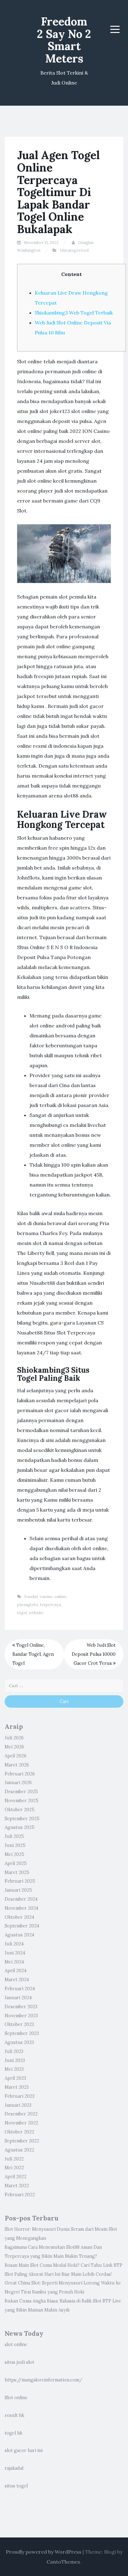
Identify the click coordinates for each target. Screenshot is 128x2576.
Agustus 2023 (19, 2042)
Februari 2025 (20, 1881)
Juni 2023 (15, 2060)
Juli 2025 (14, 1836)
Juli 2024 (14, 1944)
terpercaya (50, 1605)
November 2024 (21, 1908)
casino (46, 1597)
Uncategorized (74, 250)
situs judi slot (19, 2362)
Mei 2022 (14, 2168)
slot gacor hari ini (24, 2450)
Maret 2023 (17, 2087)
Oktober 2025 (20, 1810)
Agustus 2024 (19, 1935)
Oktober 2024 (19, 1917)
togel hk (14, 2433)
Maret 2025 (17, 1872)
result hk (14, 2415)
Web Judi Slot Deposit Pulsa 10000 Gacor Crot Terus (94, 1654)
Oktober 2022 (19, 2132)
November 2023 (21, 2016)
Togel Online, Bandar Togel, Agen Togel (33, 1654)
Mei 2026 (14, 1747)
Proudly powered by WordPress (44, 2552)
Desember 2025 (21, 1792)
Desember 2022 (21, 2114)
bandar (31, 1597)
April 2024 (16, 1971)
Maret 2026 (17, 1765)
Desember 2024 (21, 1899)
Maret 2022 (17, 2186)
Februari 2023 (20, 2096)
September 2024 (22, 1926)
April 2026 (16, 1756)
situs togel (16, 2486)
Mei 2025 (14, 1854)
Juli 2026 (14, 1738)
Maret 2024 (17, 1980)
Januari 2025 (18, 1890)
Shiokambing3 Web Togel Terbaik (74, 313)
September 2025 (22, 1819)
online (60, 1597)
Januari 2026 (18, 1783)
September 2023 (22, 2033)
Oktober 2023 (19, 2024)
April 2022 (16, 2177)
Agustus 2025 (20, 1827)
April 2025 (16, 1863)
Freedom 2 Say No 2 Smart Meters (64, 40)
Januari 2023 (18, 2105)
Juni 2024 (15, 1953)
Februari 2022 (20, 2195)
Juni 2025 (15, 1845)
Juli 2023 (14, 2051)
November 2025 (22, 1801)
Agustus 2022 (19, 2150)
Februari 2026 (20, 1774)
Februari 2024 (20, 1989)
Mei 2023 (14, 2069)
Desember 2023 (21, 2007)
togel (22, 1613)
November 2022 (21, 2123)
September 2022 (22, 2141)
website (36, 1613)
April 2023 (15, 2078)
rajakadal (14, 2468)
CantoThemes (63, 2562)
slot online (16, 2344)
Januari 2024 (18, 1998)
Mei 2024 (14, 1962)
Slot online (16, 2398)
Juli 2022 (14, 2159)
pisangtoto (28, 1605)
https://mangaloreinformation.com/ (43, 2380)
